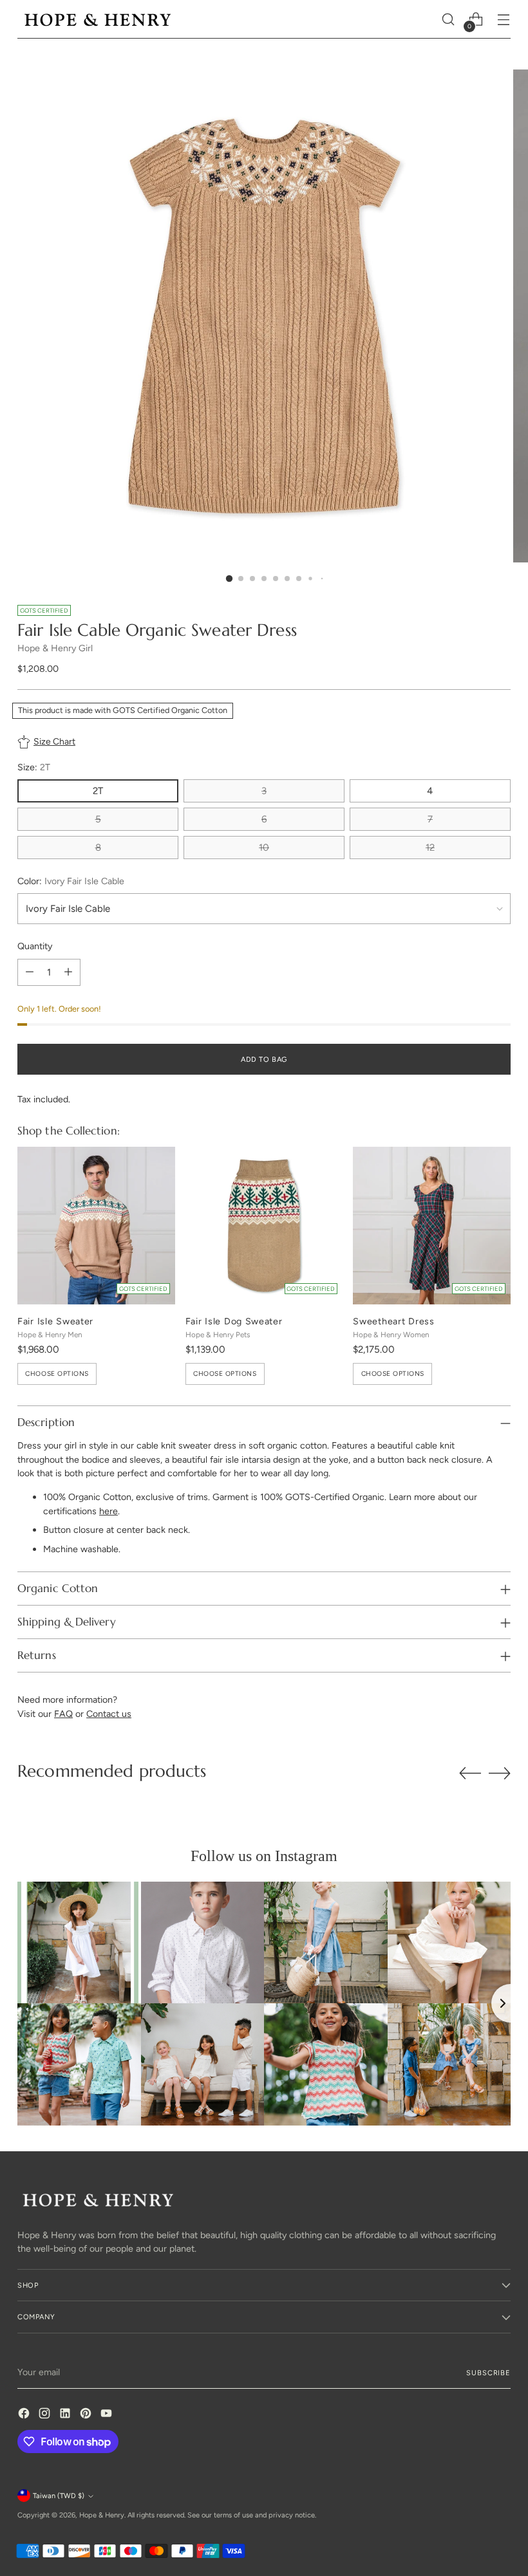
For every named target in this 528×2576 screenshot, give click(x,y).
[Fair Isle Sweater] (96, 1226)
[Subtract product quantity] (30, 972)
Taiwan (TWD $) (59, 2496)
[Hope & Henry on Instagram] (46, 2415)
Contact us (109, 1714)
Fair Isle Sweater (55, 1321)
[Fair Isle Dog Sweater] (264, 1226)
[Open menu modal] (504, 20)
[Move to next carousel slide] (500, 1773)
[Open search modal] (448, 20)
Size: (34, 767)
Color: (71, 881)
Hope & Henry (102, 2515)
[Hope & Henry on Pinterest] (87, 2415)
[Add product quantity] (68, 972)
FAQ (63, 1714)
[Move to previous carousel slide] (470, 1774)
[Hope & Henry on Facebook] (25, 2415)
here (108, 1511)
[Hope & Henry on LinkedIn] (66, 2415)
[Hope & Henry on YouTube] (108, 2415)
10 (264, 848)
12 (430, 848)
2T (98, 791)
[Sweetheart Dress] (432, 1226)
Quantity (35, 946)
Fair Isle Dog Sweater (234, 1321)
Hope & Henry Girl (55, 648)
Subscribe (488, 2373)
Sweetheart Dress (393, 1321)
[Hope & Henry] (98, 20)
